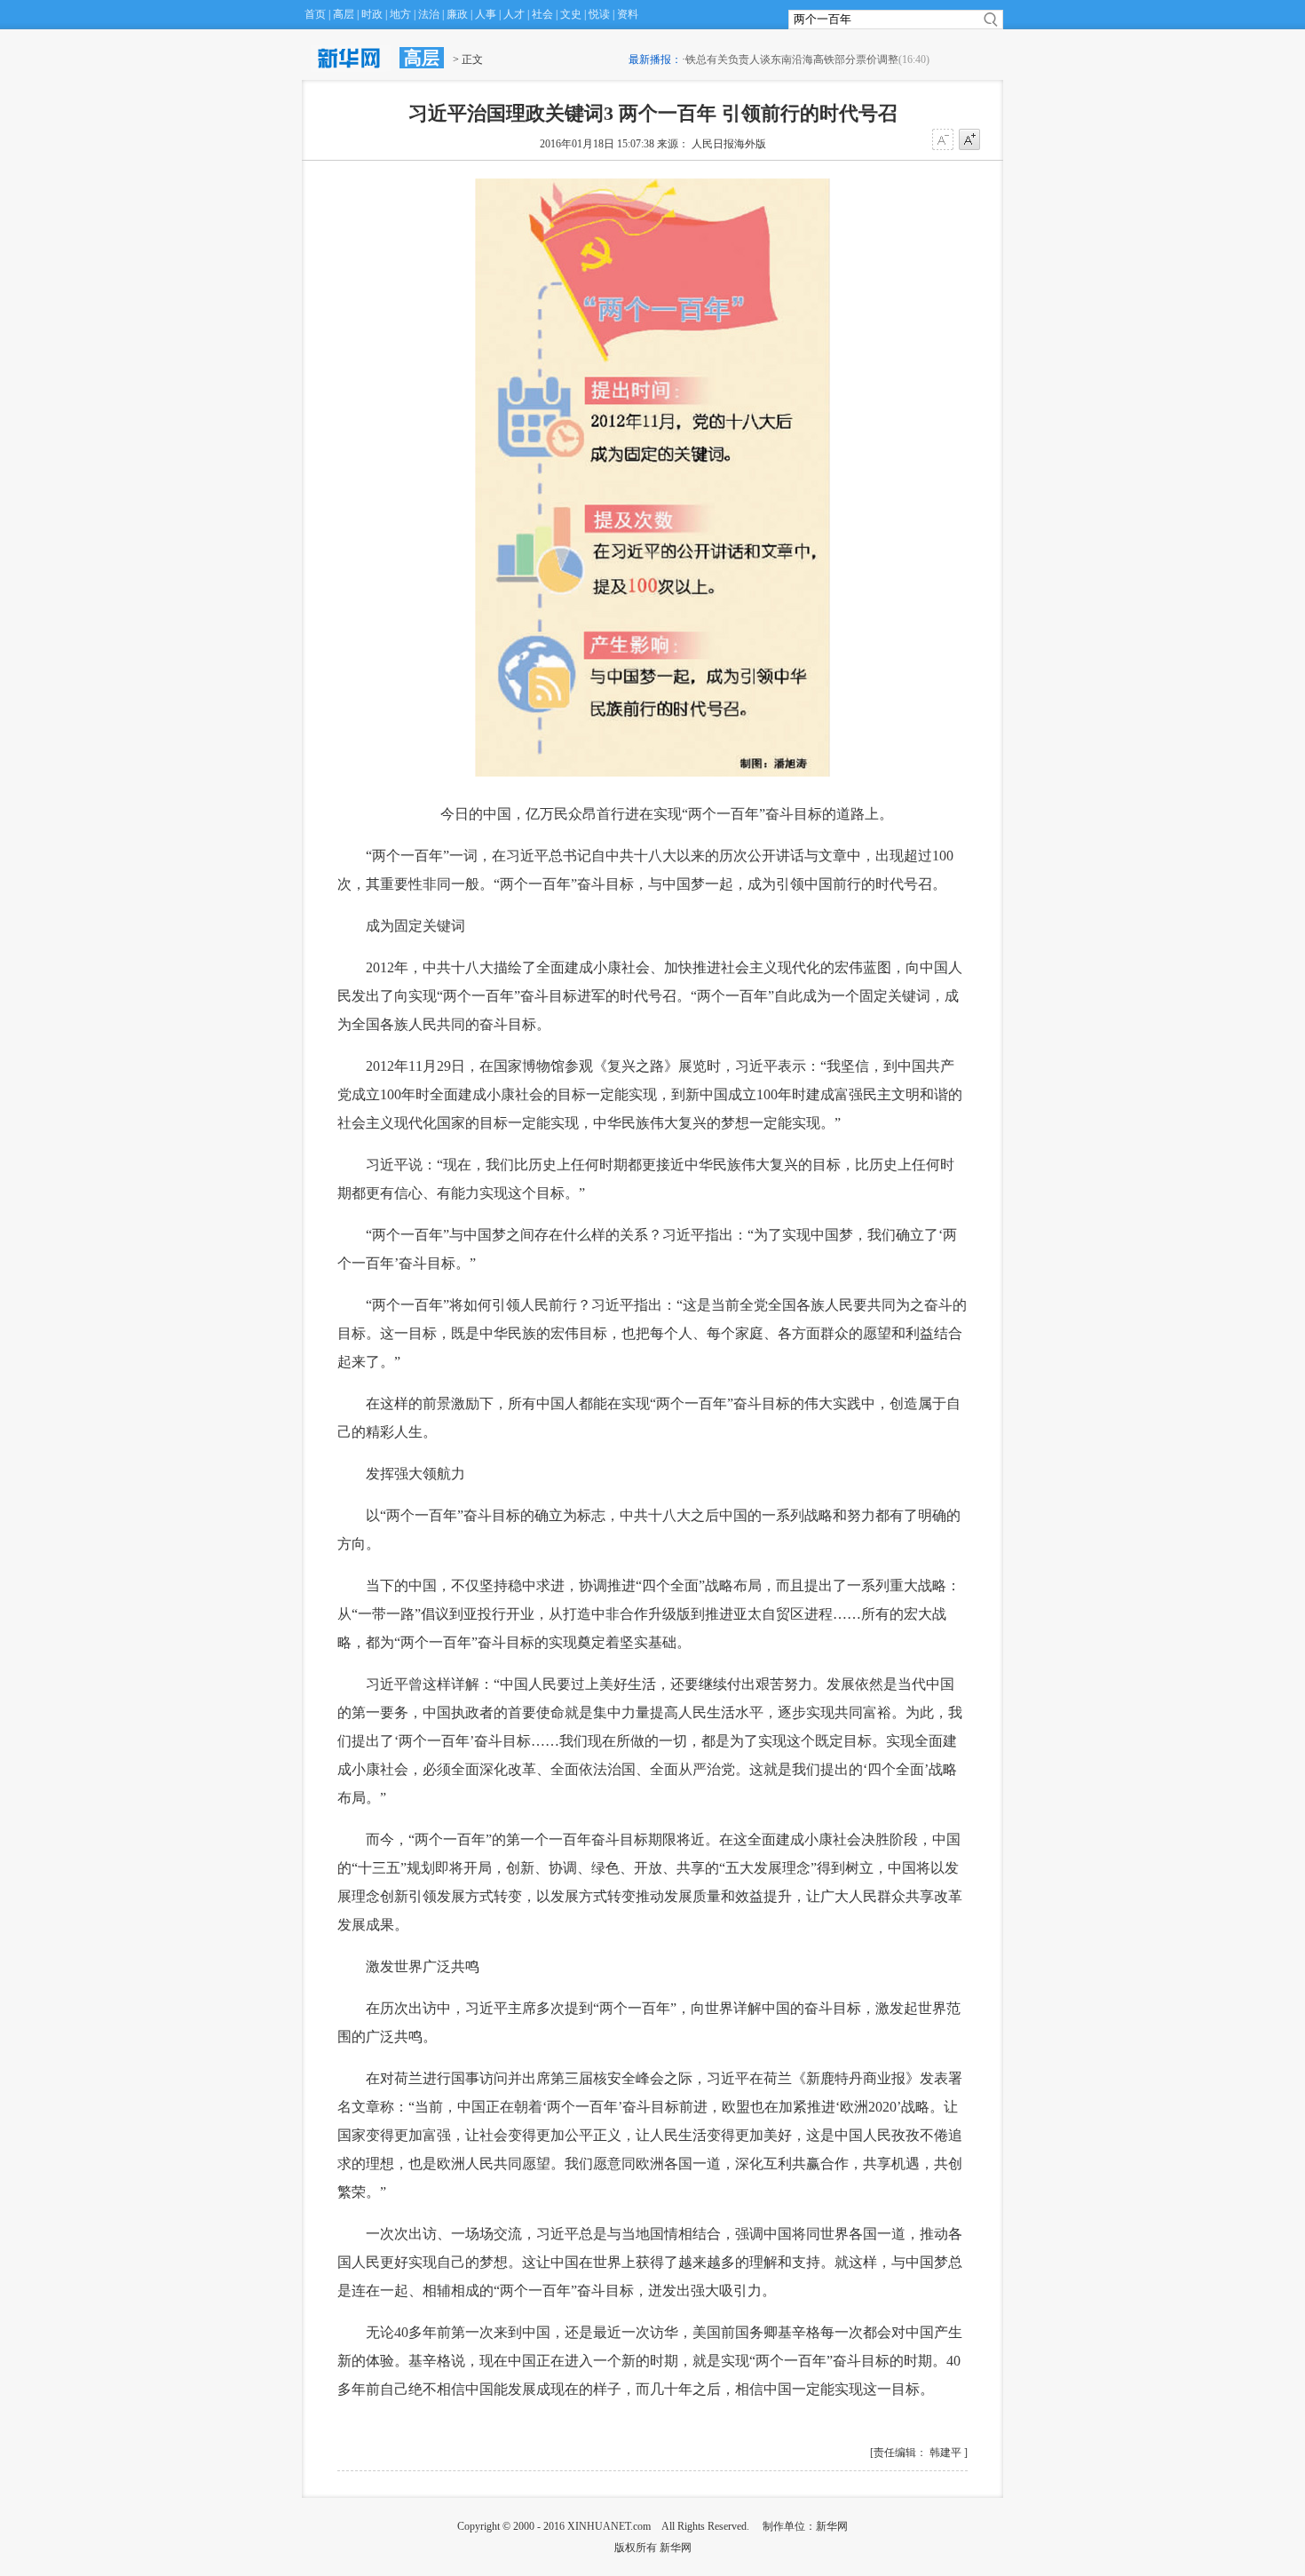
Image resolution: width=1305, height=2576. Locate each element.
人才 (514, 14)
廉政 (457, 14)
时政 (372, 14)
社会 (542, 14)
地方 (400, 14)
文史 (571, 14)
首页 (315, 14)
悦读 (599, 14)
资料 (628, 14)
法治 (429, 14)
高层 (344, 14)
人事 (486, 14)
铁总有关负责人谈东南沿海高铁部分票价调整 (792, 59)
